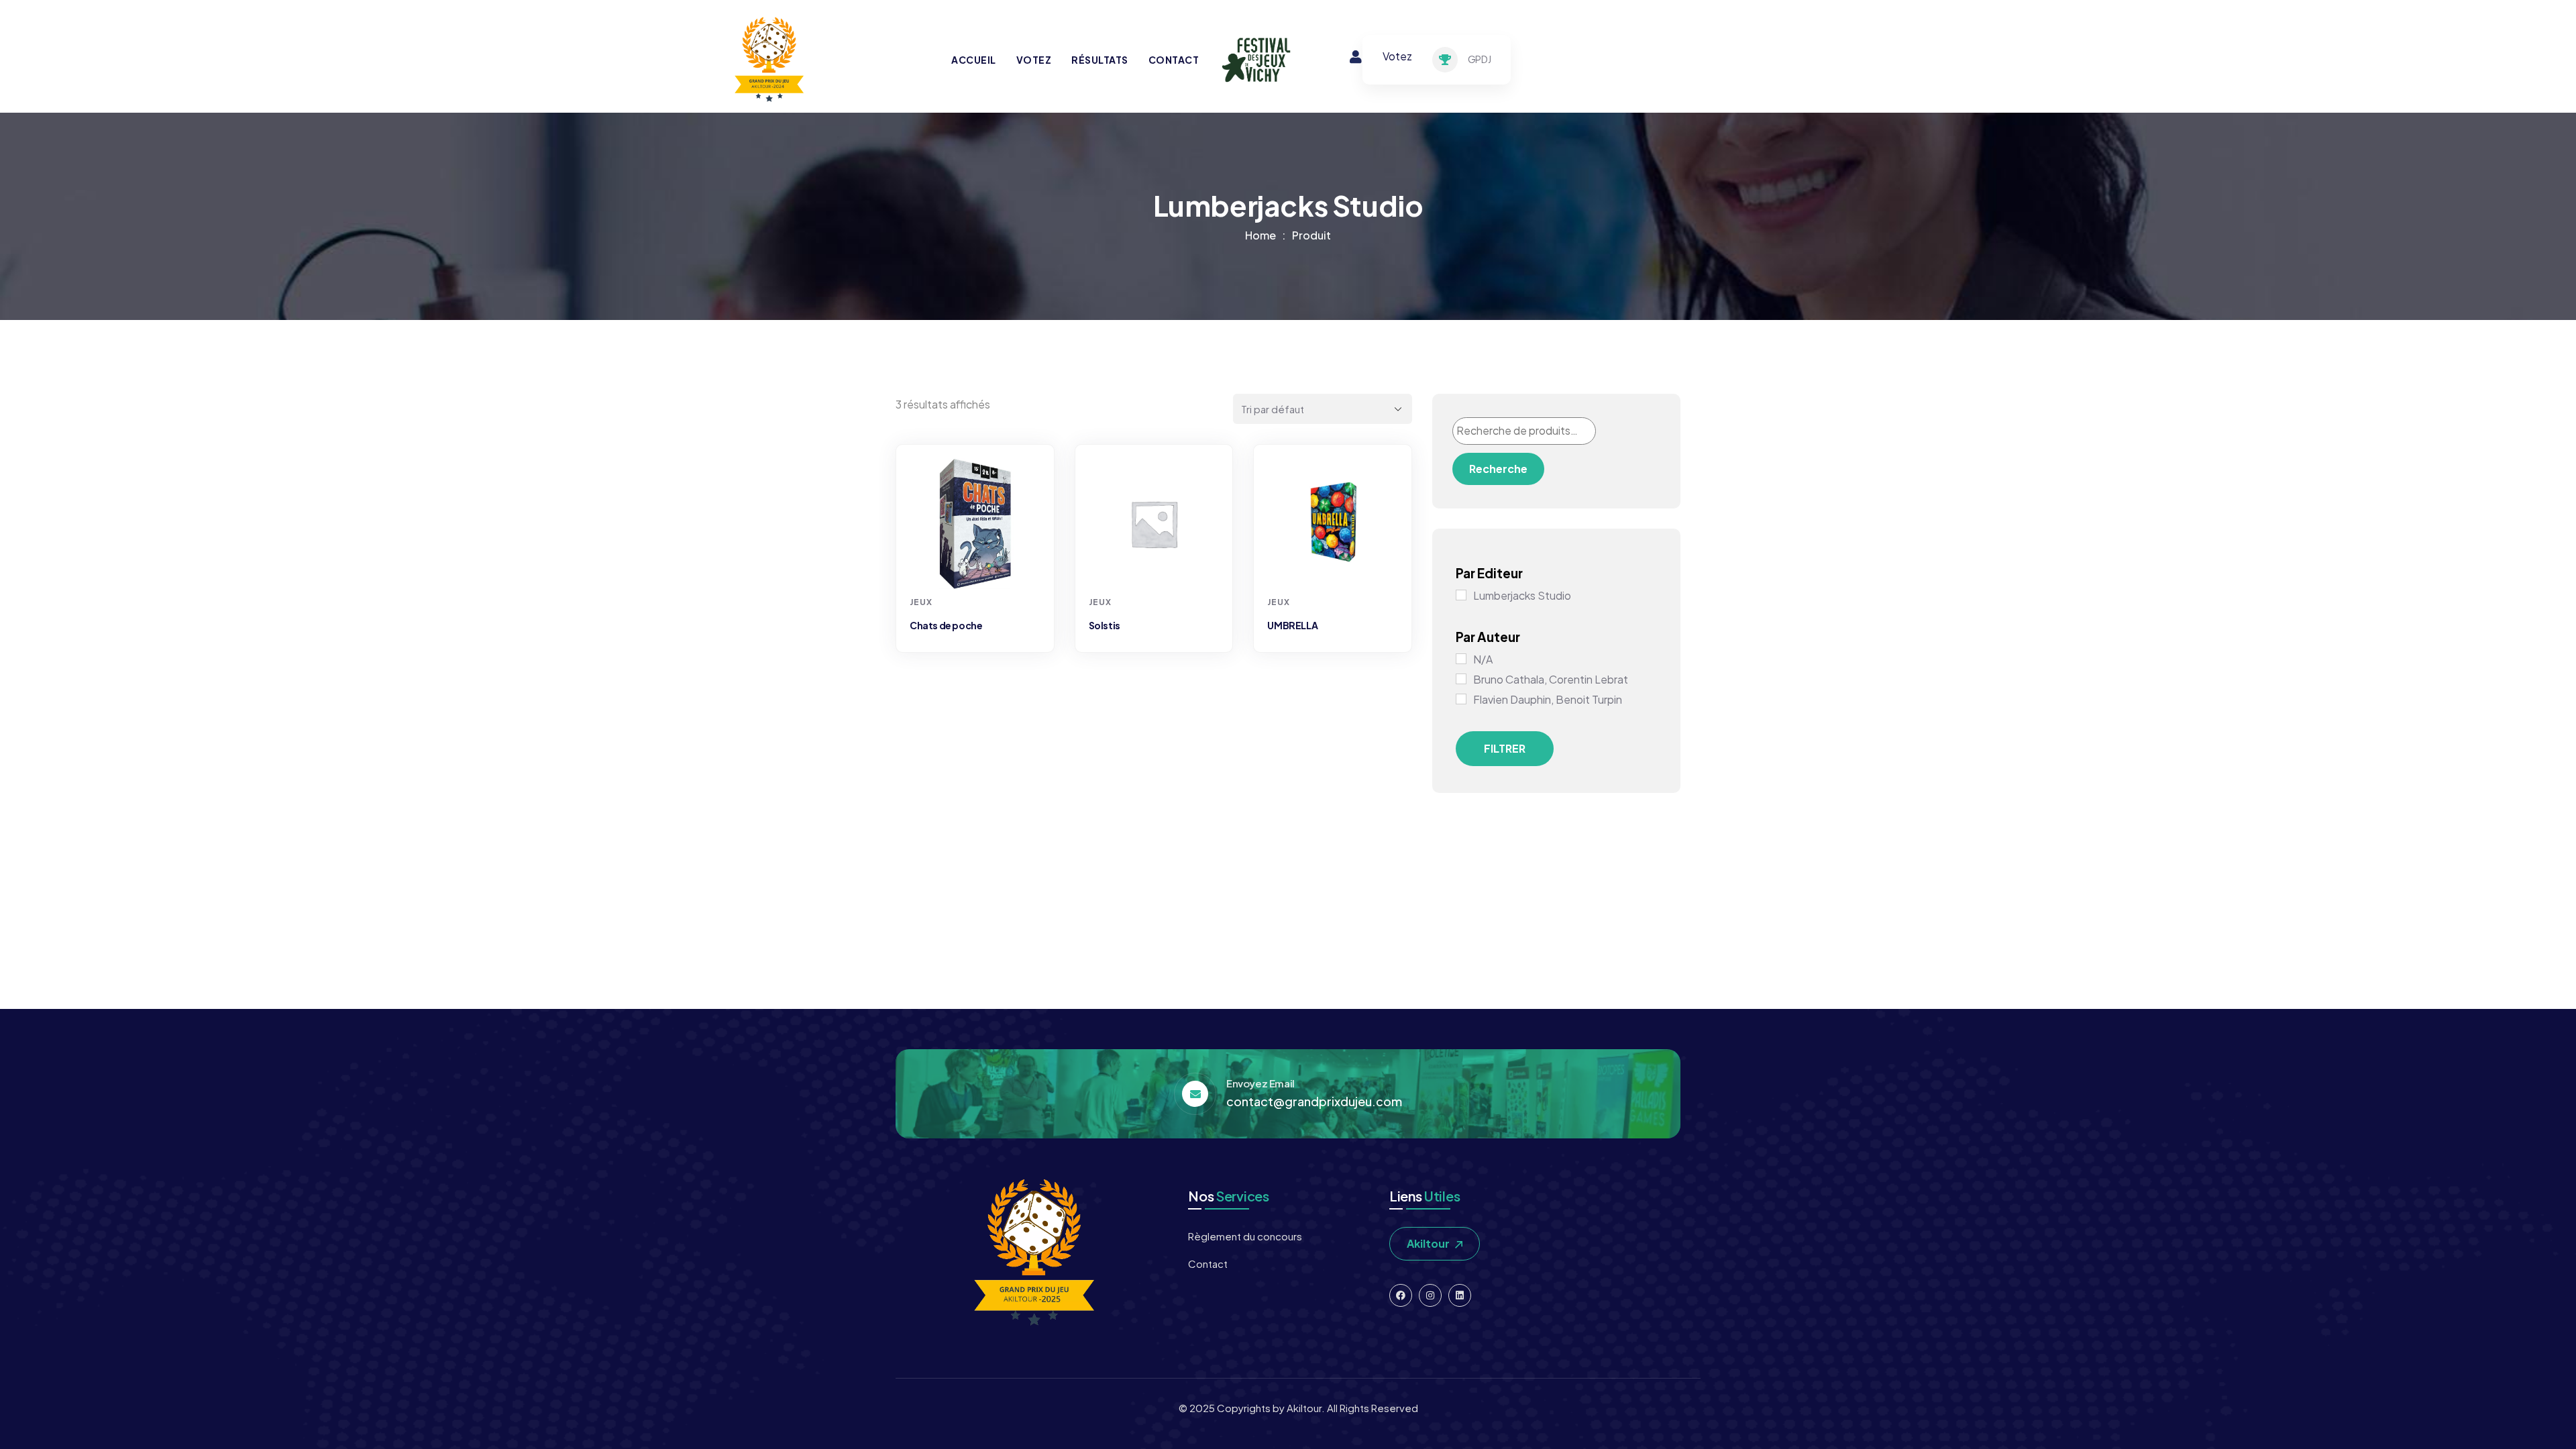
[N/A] (1461, 659)
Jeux (921, 602)
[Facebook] (1401, 1295)
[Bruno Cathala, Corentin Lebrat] (1461, 679)
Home (1260, 235)
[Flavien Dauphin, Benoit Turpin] (1461, 699)
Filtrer (1505, 748)
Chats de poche (946, 625)
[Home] (768, 60)
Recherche (1498, 469)
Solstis (1105, 625)
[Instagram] (1430, 1295)
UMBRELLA (1292, 625)
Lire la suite (977, 564)
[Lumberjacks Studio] (1461, 595)
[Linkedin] (1460, 1295)
